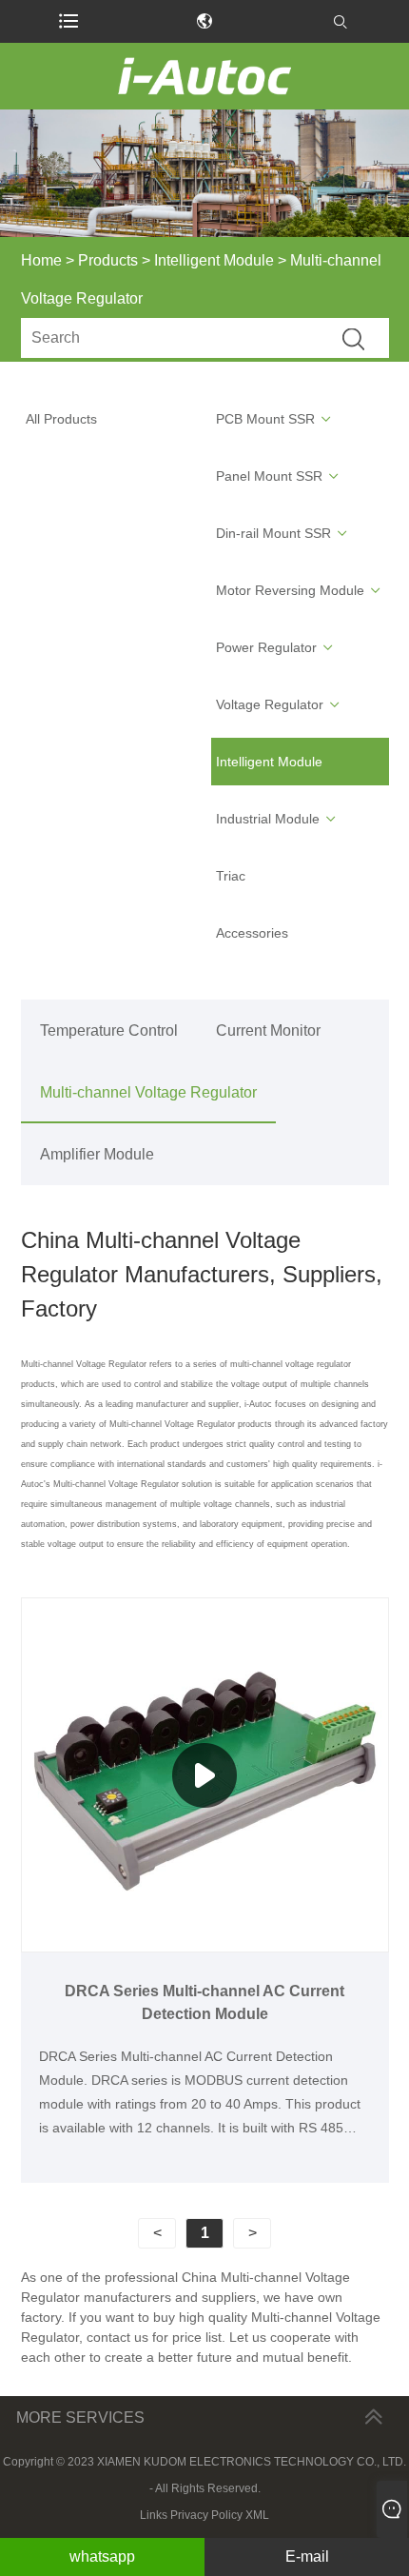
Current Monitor (268, 1030)
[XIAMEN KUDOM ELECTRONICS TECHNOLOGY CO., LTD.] (204, 76)
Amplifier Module (97, 1154)
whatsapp (102, 2556)
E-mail (307, 2556)
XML (257, 2515)
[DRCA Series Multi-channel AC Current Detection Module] (205, 1774)
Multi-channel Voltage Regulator (148, 1092)
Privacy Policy (206, 2515)
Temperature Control (109, 1030)
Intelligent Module (214, 260)
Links (154, 2515)
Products (108, 260)
